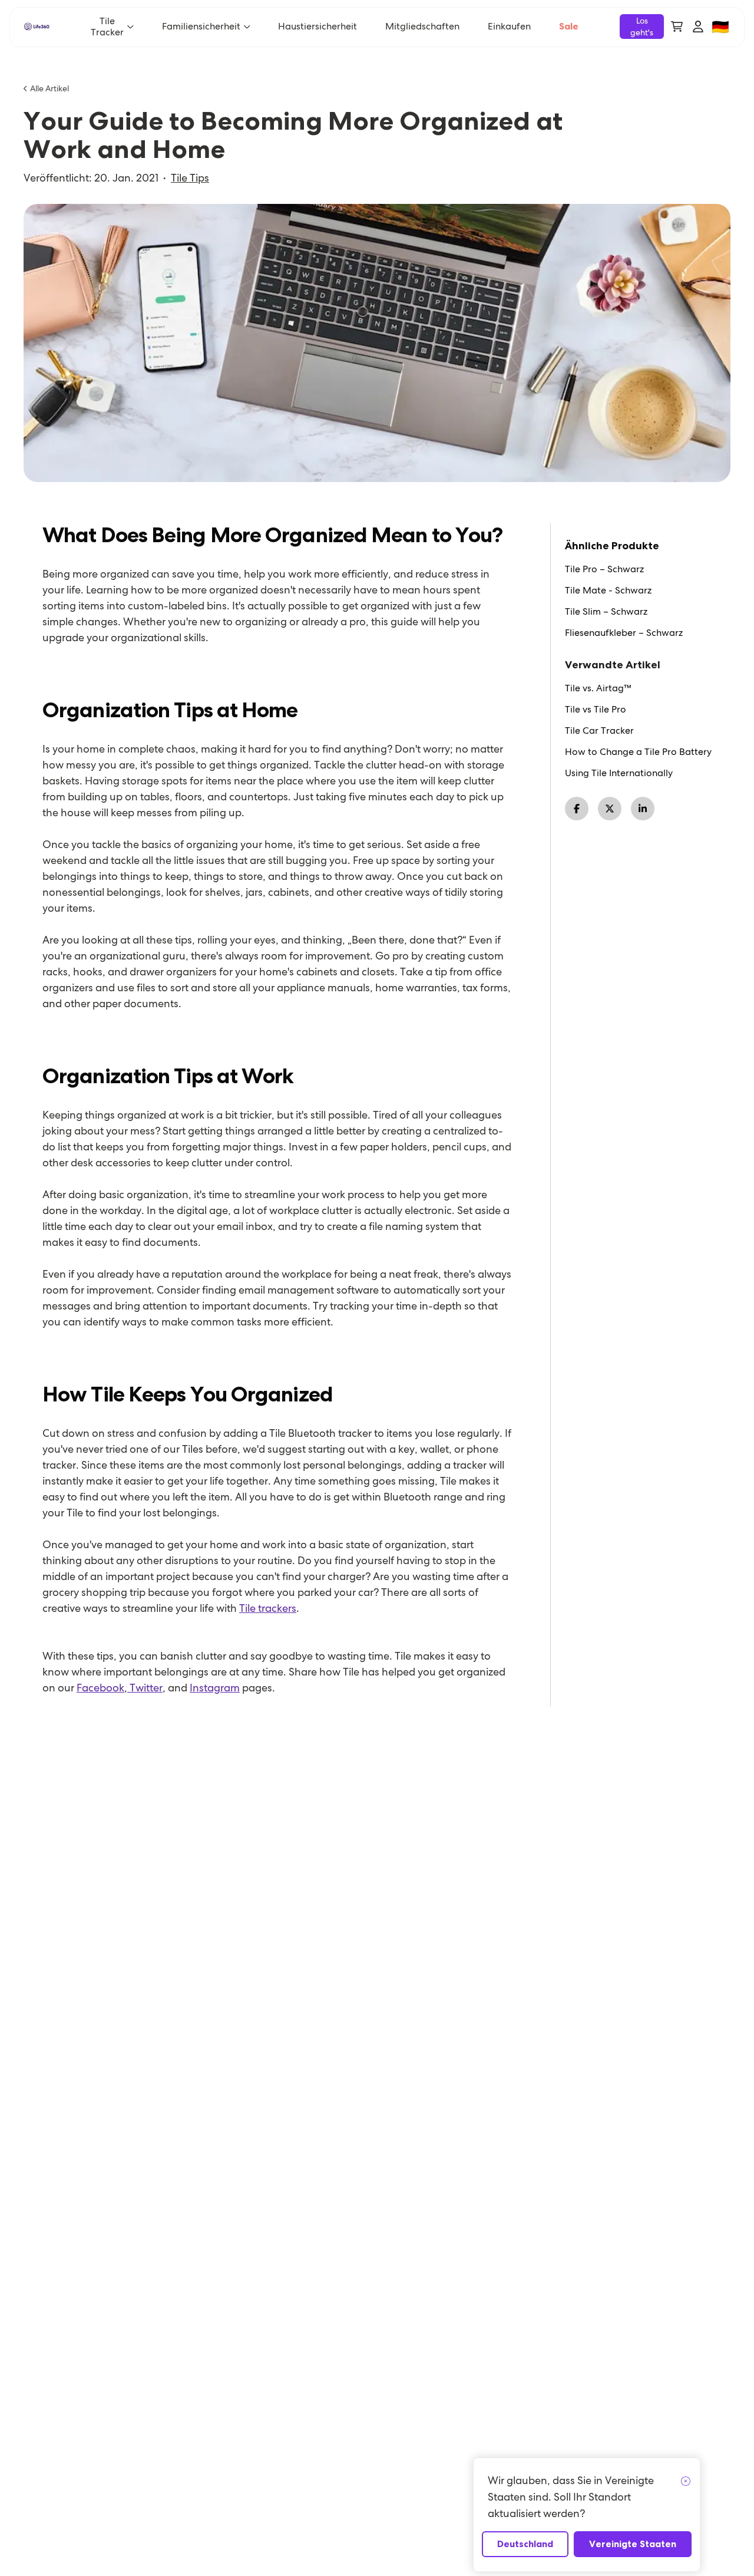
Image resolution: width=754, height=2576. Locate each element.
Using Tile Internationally (619, 773)
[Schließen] (686, 2482)
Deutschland (525, 2544)
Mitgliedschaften (422, 26)
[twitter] (610, 809)
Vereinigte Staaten (633, 2544)
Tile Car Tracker (599, 731)
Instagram (215, 1688)
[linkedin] (643, 809)
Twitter (145, 1688)
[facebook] (577, 809)
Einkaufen (509, 26)
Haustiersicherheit (318, 26)
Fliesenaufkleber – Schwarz (624, 633)
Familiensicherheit (201, 26)
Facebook (100, 1688)
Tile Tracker (107, 27)
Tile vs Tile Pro (596, 710)
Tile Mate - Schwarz (608, 591)
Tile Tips (190, 178)
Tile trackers (268, 1608)
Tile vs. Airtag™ (598, 688)
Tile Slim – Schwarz (606, 612)
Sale (569, 26)
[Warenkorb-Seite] (677, 27)
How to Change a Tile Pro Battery (638, 752)
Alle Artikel (49, 88)
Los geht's (642, 27)
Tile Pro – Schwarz (604, 569)
